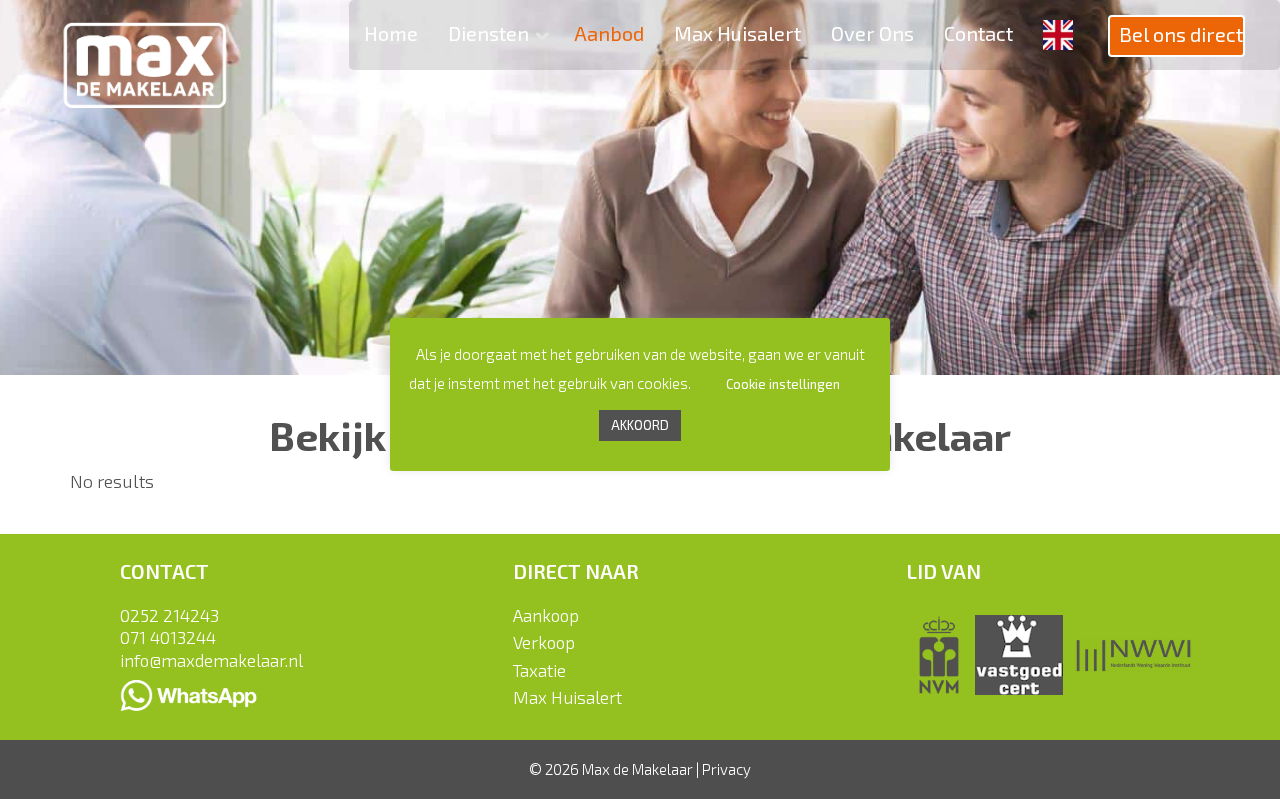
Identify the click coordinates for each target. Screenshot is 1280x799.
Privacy (726, 769)
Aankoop (546, 615)
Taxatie (539, 670)
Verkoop (544, 642)
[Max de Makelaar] (145, 52)
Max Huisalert (567, 697)
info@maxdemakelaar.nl (211, 660)
